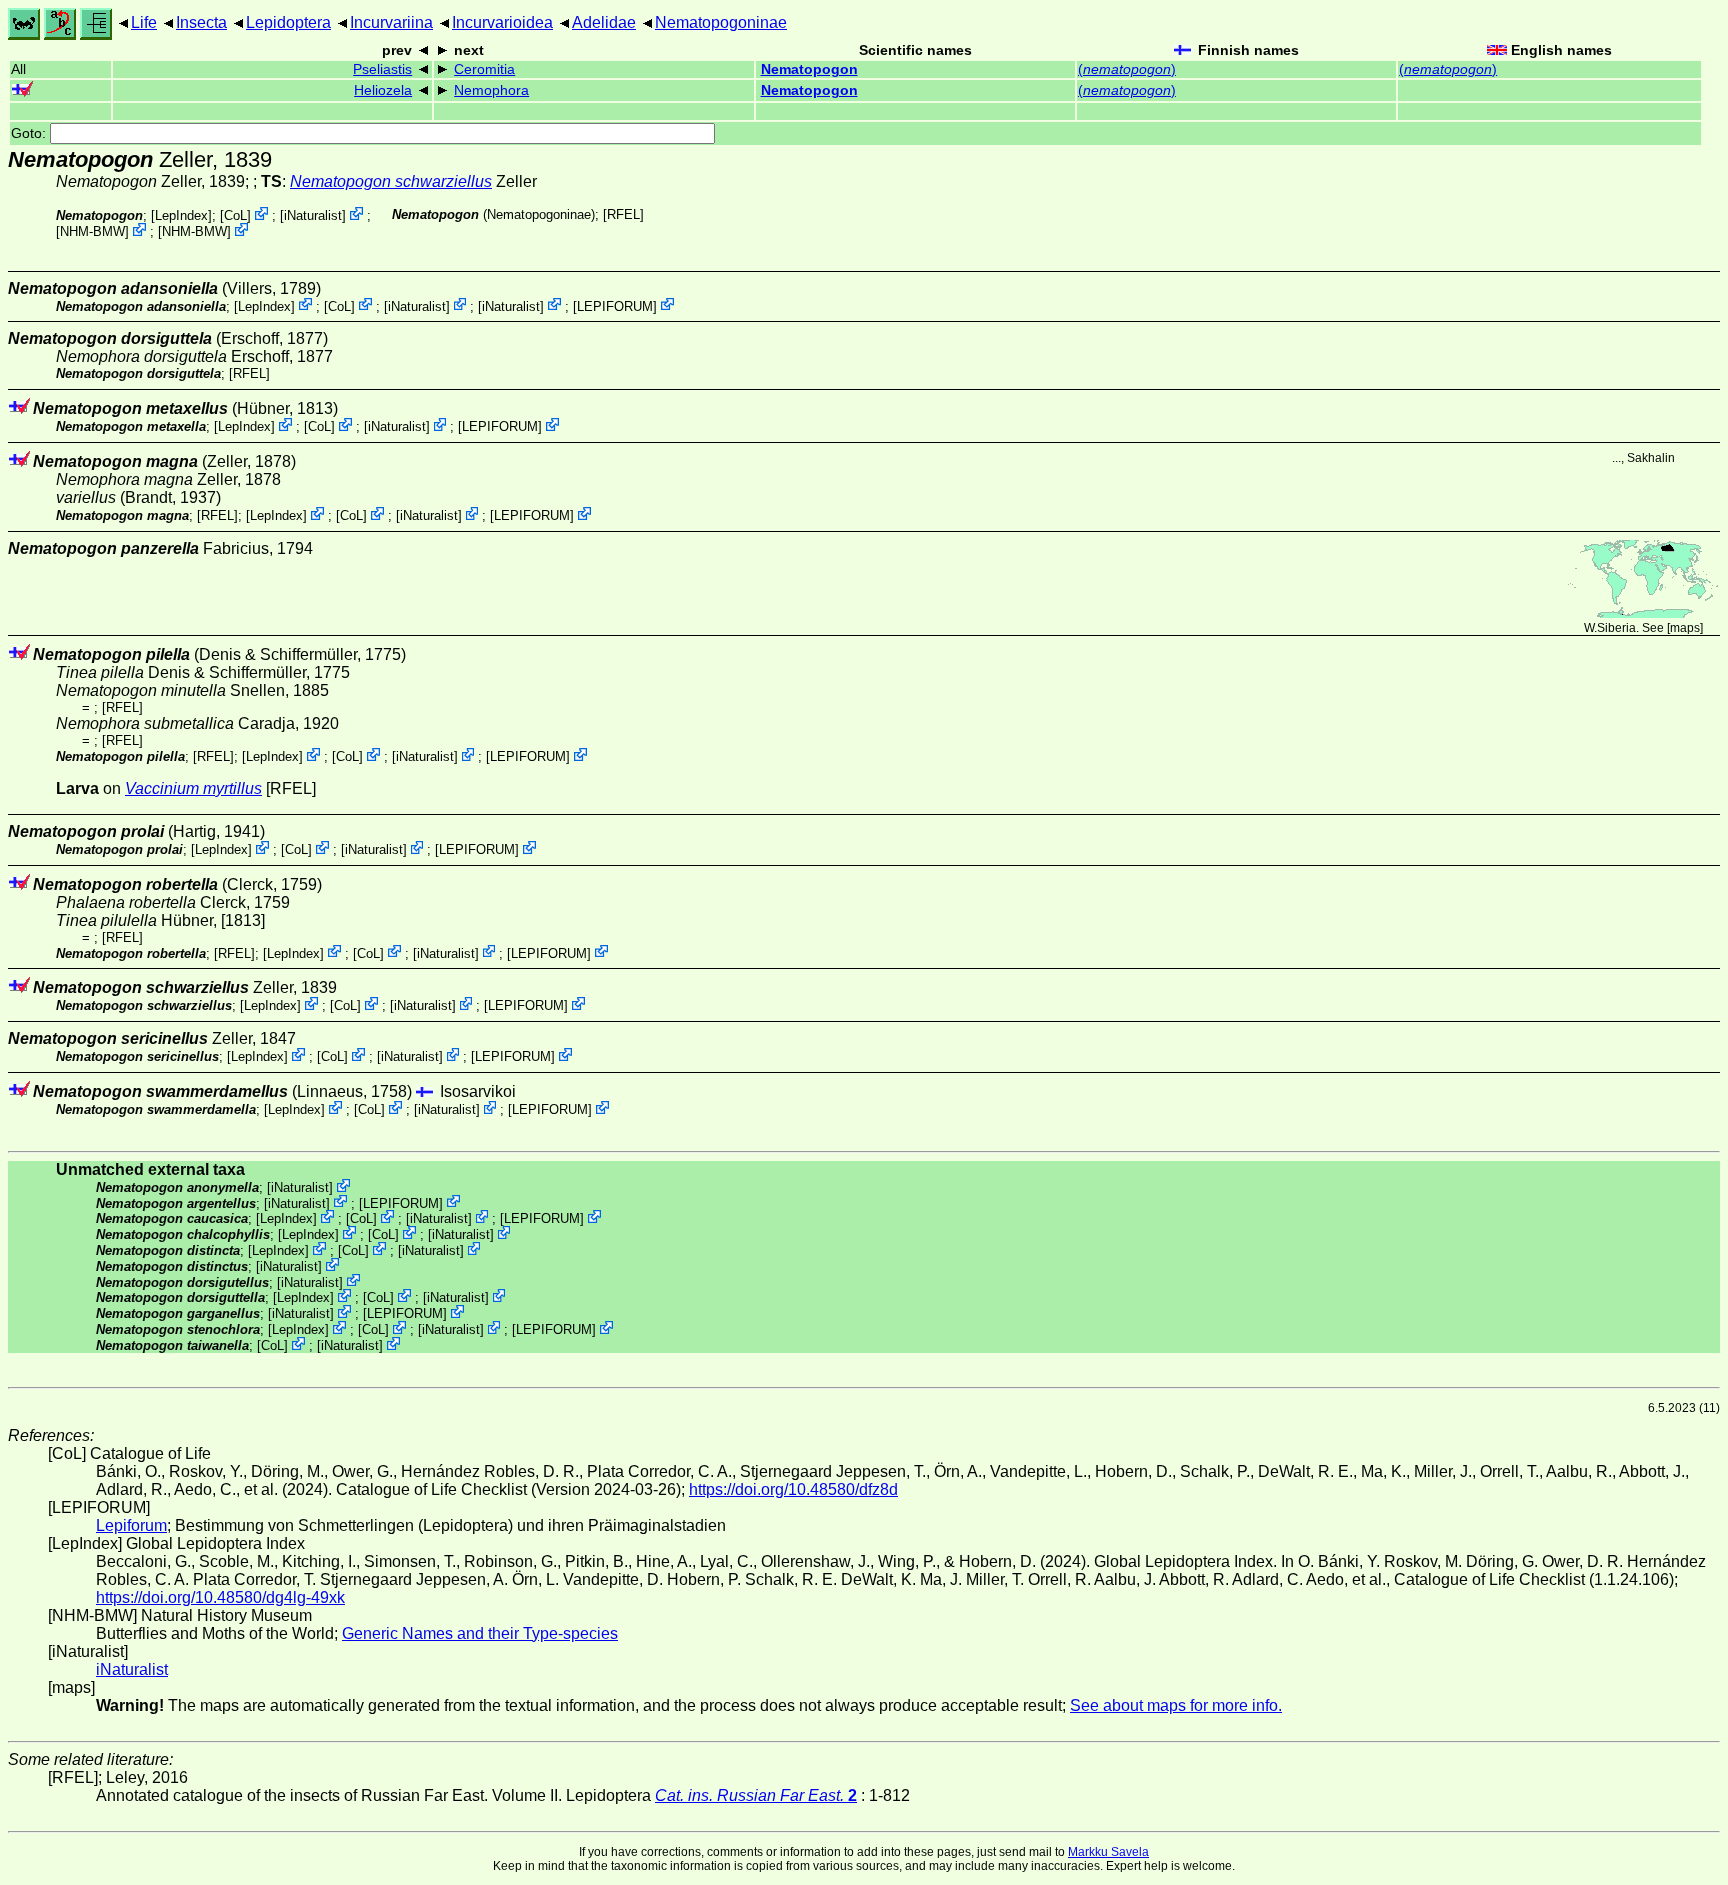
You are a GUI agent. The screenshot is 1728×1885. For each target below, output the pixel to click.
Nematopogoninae (721, 22)
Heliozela (383, 90)
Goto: (30, 133)
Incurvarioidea (502, 22)
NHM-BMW (92, 231)
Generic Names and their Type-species (480, 1633)
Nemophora (491, 90)
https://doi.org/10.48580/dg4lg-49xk (220, 1597)
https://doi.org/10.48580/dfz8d (793, 1489)
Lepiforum (131, 1525)
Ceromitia (484, 69)
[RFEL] (623, 214)
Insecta (201, 22)
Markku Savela (1108, 1852)
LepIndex (181, 215)
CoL (235, 215)
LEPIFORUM (615, 305)
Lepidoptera (288, 22)
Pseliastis (382, 69)
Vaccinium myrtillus (193, 788)
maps (1685, 628)
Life (144, 22)
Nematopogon (809, 69)
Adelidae (604, 22)
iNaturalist (313, 215)
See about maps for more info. (1176, 1705)
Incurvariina (391, 22)
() (1127, 69)
